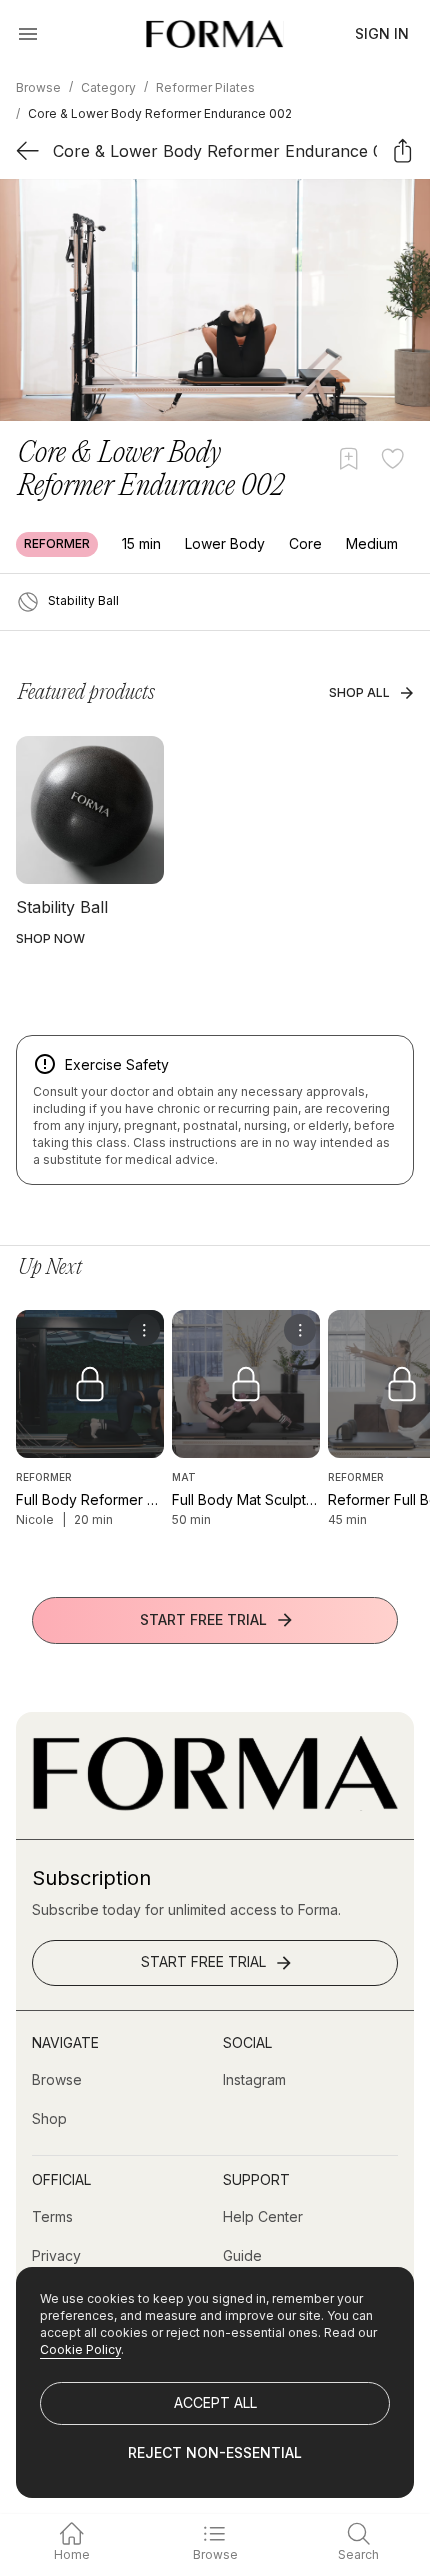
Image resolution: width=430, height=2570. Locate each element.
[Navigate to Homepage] (214, 34)
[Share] (402, 150)
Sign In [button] (382, 33)
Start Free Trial (203, 1619)
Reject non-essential (215, 2452)
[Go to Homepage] (215, 1805)
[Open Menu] (28, 34)
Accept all (215, 2402)
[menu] (144, 1330)
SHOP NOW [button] (50, 938)
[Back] (27, 150)
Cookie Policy (80, 2349)
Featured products (86, 693)
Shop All (359, 692)
